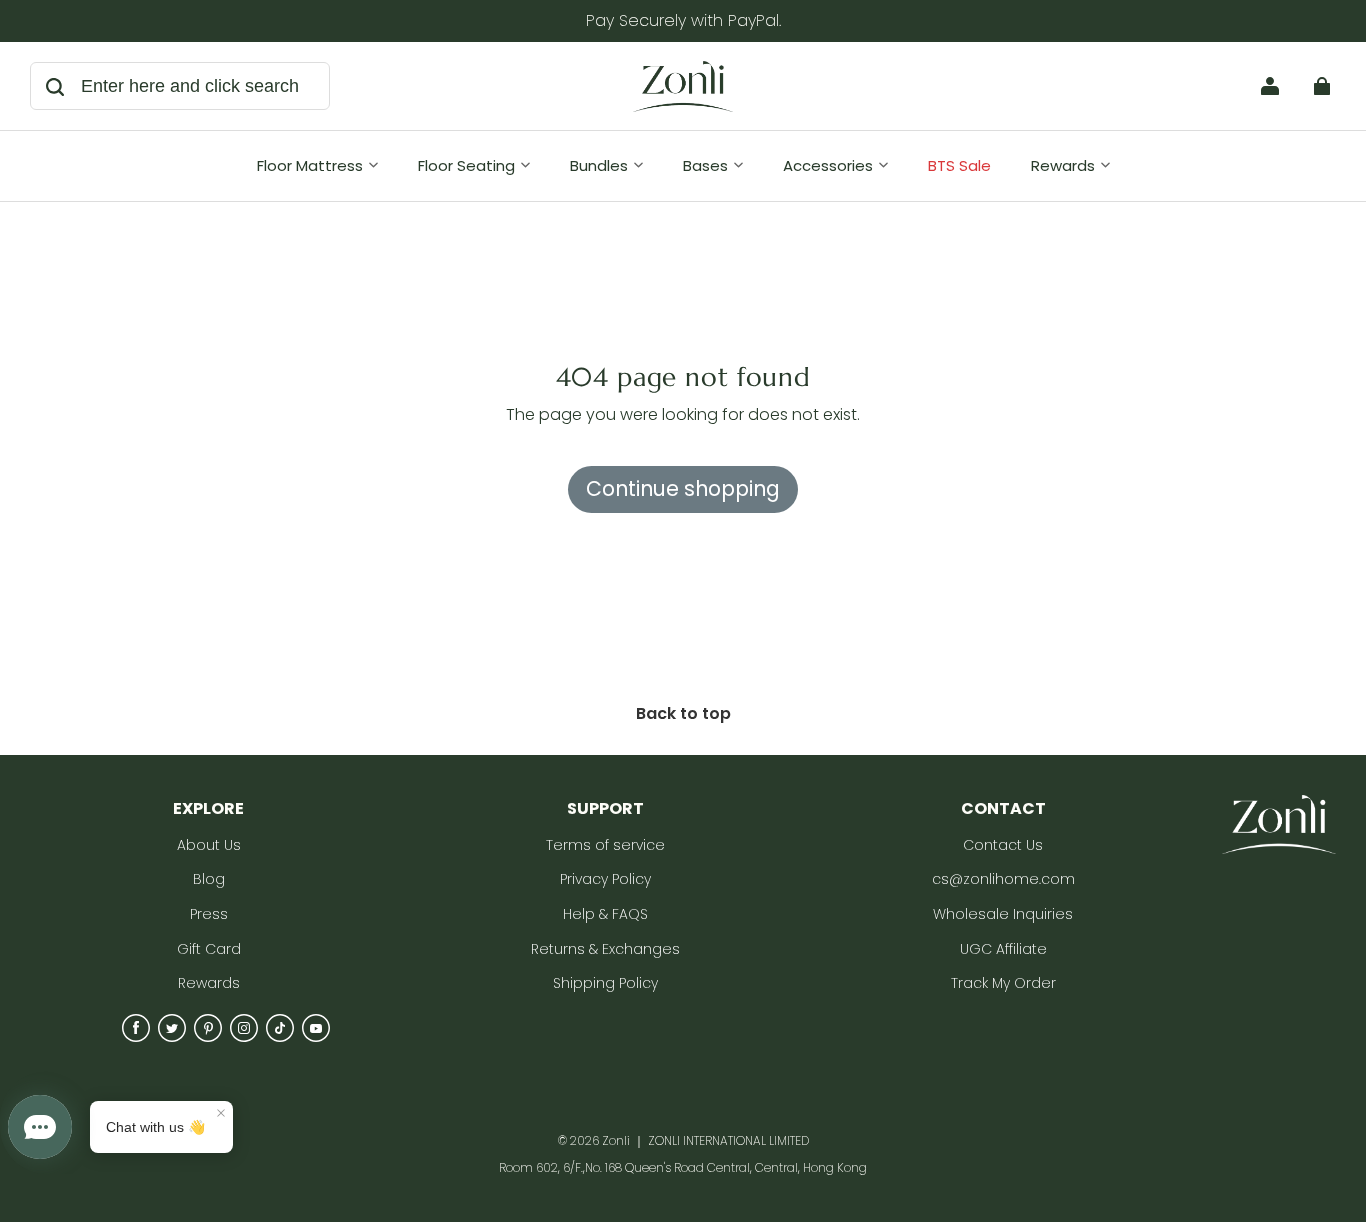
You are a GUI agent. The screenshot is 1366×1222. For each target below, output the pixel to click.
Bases (705, 165)
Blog (209, 879)
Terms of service (605, 845)
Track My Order (1003, 983)
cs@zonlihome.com (1003, 879)
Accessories (828, 165)
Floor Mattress (310, 165)
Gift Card (209, 949)
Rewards (1063, 165)
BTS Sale (959, 165)
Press (209, 914)
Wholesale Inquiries (1003, 914)
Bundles (599, 165)
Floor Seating (466, 165)
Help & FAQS (605, 914)
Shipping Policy (605, 983)
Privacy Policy (605, 879)
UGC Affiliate (1003, 949)
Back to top (683, 713)
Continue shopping (683, 488)
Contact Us (1003, 845)
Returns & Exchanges (605, 949)
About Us (209, 845)
